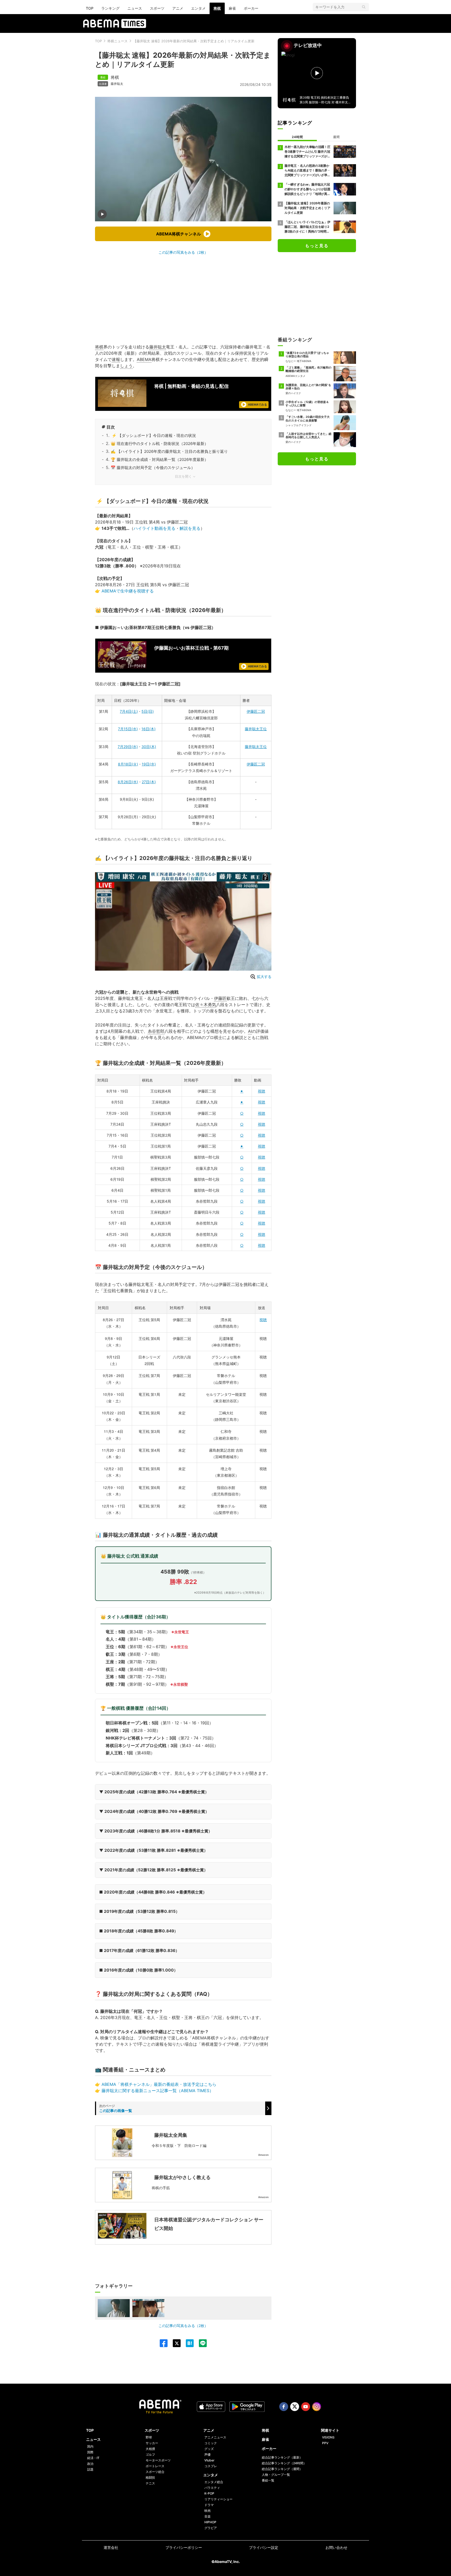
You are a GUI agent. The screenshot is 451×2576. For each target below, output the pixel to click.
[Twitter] (174, 2343)
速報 (116, 359)
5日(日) (148, 711)
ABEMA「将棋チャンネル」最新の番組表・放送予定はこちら (159, 2084)
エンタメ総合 (214, 2482)
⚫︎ (242, 1091)
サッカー (152, 2443)
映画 (207, 2511)
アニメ (178, 8)
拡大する (264, 977)
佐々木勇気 (206, 1005)
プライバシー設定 (264, 2547)
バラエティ (212, 2488)
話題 (90, 2469)
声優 (207, 2455)
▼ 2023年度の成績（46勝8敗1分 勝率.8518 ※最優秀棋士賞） (156, 1831)
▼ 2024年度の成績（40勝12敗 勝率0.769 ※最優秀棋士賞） (154, 1811)
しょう (126, 366)
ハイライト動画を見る (155, 528)
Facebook (284, 2407)
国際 (90, 2452)
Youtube (306, 2407)
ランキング (110, 8)
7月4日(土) (129, 711)
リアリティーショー (218, 2499)
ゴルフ (150, 2455)
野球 (149, 2437)
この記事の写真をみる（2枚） (183, 252)
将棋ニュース (117, 41)
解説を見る (190, 528)
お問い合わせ (336, 2547)
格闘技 (150, 2477)
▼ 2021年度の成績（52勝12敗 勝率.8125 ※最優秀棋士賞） (153, 1870)
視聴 (262, 1091)
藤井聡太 (117, 84)
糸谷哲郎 (156, 1031)
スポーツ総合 (155, 2472)
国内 (90, 2446)
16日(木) (149, 729)
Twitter (295, 2407)
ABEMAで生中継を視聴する (128, 591)
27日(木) (149, 782)
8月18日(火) (128, 764)
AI (250, 1031)
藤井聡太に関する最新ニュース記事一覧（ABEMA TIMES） (158, 2091)
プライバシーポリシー (184, 2547)
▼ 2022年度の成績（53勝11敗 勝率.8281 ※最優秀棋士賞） (153, 1850)
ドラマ (209, 2505)
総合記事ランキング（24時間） (284, 2463)
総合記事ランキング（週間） (282, 2469)
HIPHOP (210, 2522)
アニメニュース (215, 2437)
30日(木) (149, 747)
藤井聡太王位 (256, 729)
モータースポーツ (158, 2460)
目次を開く (183, 476)
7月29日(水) (128, 747)
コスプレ (211, 2466)
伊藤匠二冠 (256, 711)
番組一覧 (268, 2480)
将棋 (217, 8)
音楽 (207, 2516)
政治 (90, 2464)
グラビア (211, 2528)
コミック (211, 2443)
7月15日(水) (128, 729)
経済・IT (93, 2458)
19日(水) (149, 764)
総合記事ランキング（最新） (282, 2457)
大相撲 (150, 2449)
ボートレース (155, 2466)
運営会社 (111, 2547)
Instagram (317, 2407)
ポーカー (251, 8)
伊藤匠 (220, 998)
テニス (150, 2483)
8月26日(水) (128, 782)
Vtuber (209, 2460)
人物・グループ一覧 (276, 2475)
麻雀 (232, 8)
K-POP (209, 2493)
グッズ (209, 2449)
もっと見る (317, 246)
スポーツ (157, 8)
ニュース (135, 8)
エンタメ (198, 8)
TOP (90, 8)
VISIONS (328, 2437)
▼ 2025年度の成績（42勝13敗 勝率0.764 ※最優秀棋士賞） (154, 1792)
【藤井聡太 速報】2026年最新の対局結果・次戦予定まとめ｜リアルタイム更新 (194, 41)
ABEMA (144, 359)
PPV (325, 2443)
